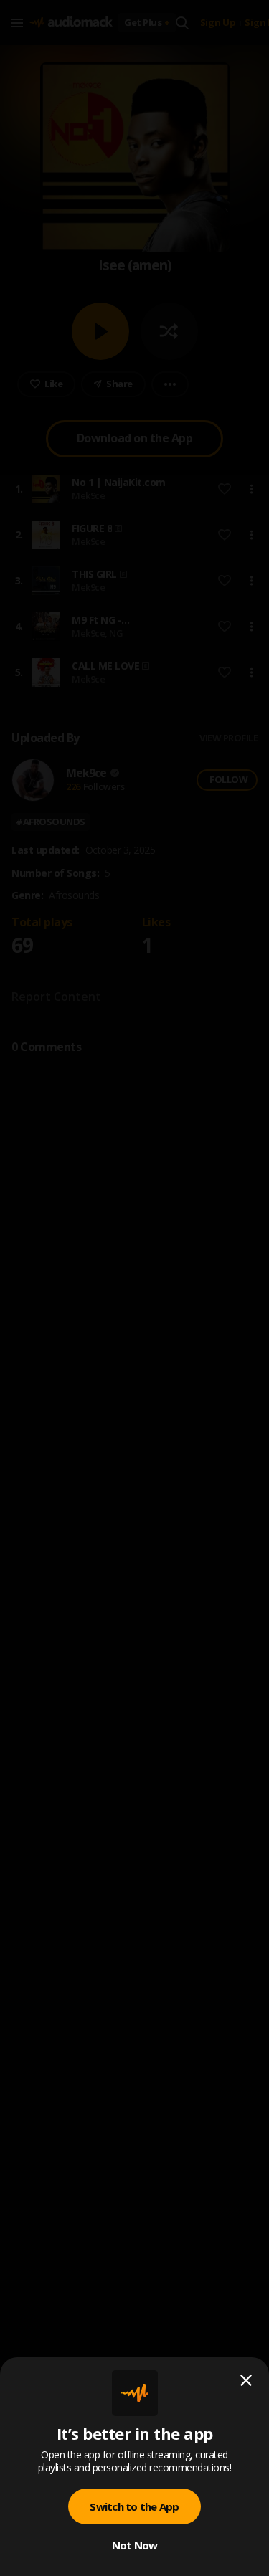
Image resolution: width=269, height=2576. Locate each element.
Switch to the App (134, 2506)
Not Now (135, 2545)
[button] (134, 1288)
